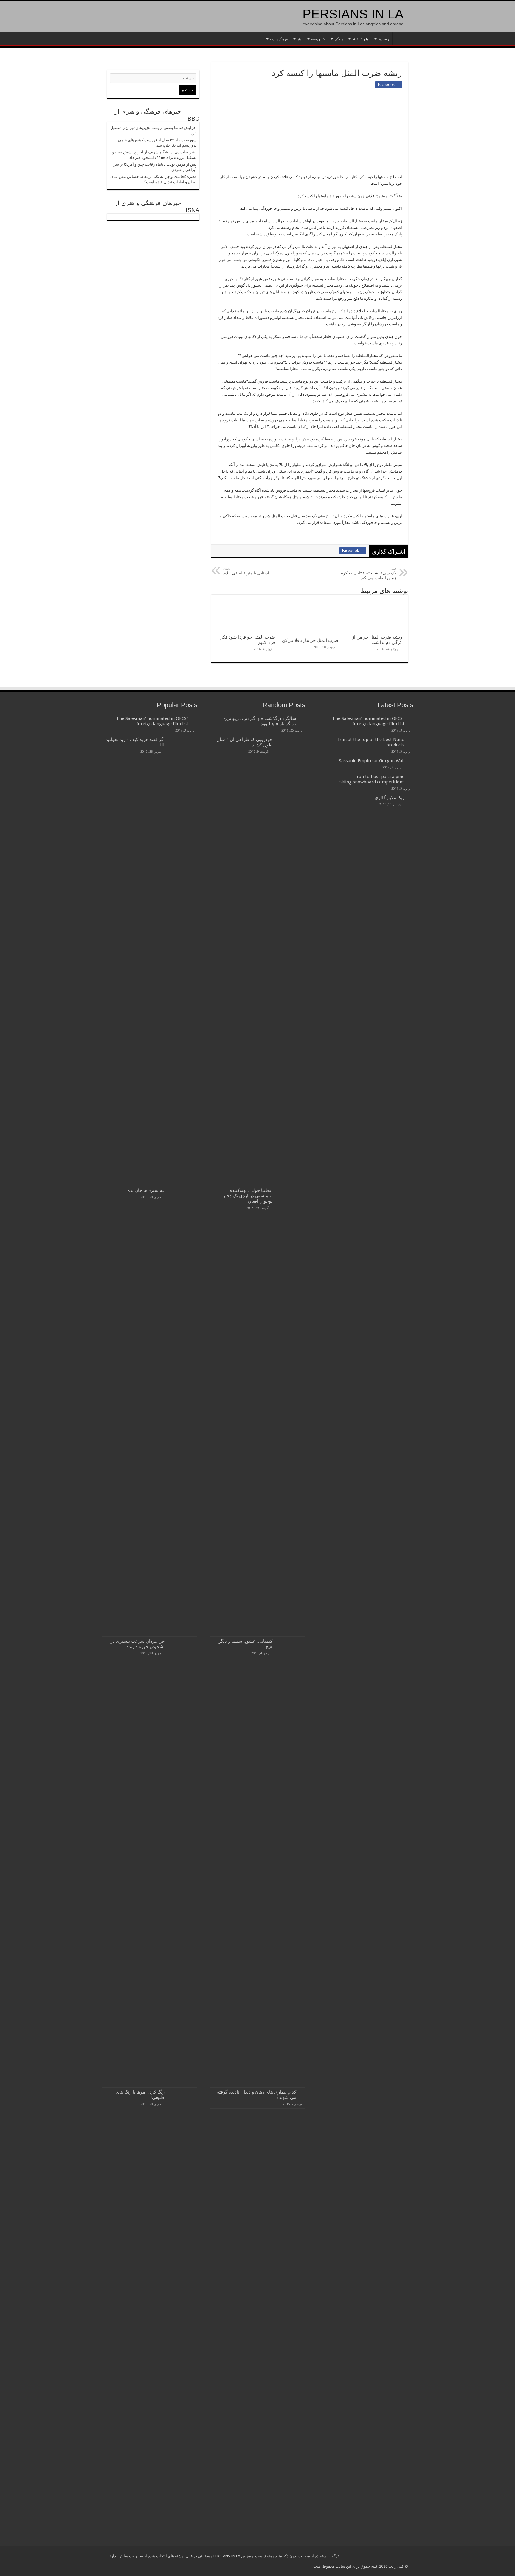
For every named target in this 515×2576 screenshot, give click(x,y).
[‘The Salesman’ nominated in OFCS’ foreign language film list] (194, 719)
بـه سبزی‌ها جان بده (146, 1190)
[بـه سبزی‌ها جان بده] (182, 1411)
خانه (400, 38)
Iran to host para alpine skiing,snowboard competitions (372, 779)
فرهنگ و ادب (279, 39)
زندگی (339, 39)
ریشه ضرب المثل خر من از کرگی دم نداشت (377, 640)
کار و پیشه (318, 39)
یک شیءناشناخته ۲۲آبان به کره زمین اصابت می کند (369, 573)
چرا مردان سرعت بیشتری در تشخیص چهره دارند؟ (138, 1644)
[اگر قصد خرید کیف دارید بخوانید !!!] (182, 960)
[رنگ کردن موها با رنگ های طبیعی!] (182, 2313)
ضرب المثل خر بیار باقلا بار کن (310, 640)
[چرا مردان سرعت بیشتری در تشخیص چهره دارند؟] (182, 1862)
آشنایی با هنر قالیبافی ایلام (246, 571)
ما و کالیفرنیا (360, 39)
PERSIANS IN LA (353, 14)
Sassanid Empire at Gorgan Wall (372, 761)
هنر (299, 39)
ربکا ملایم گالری (390, 798)
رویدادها (384, 39)
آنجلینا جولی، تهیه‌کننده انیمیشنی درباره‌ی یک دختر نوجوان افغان (248, 1196)
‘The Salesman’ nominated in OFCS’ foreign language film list (368, 721)
